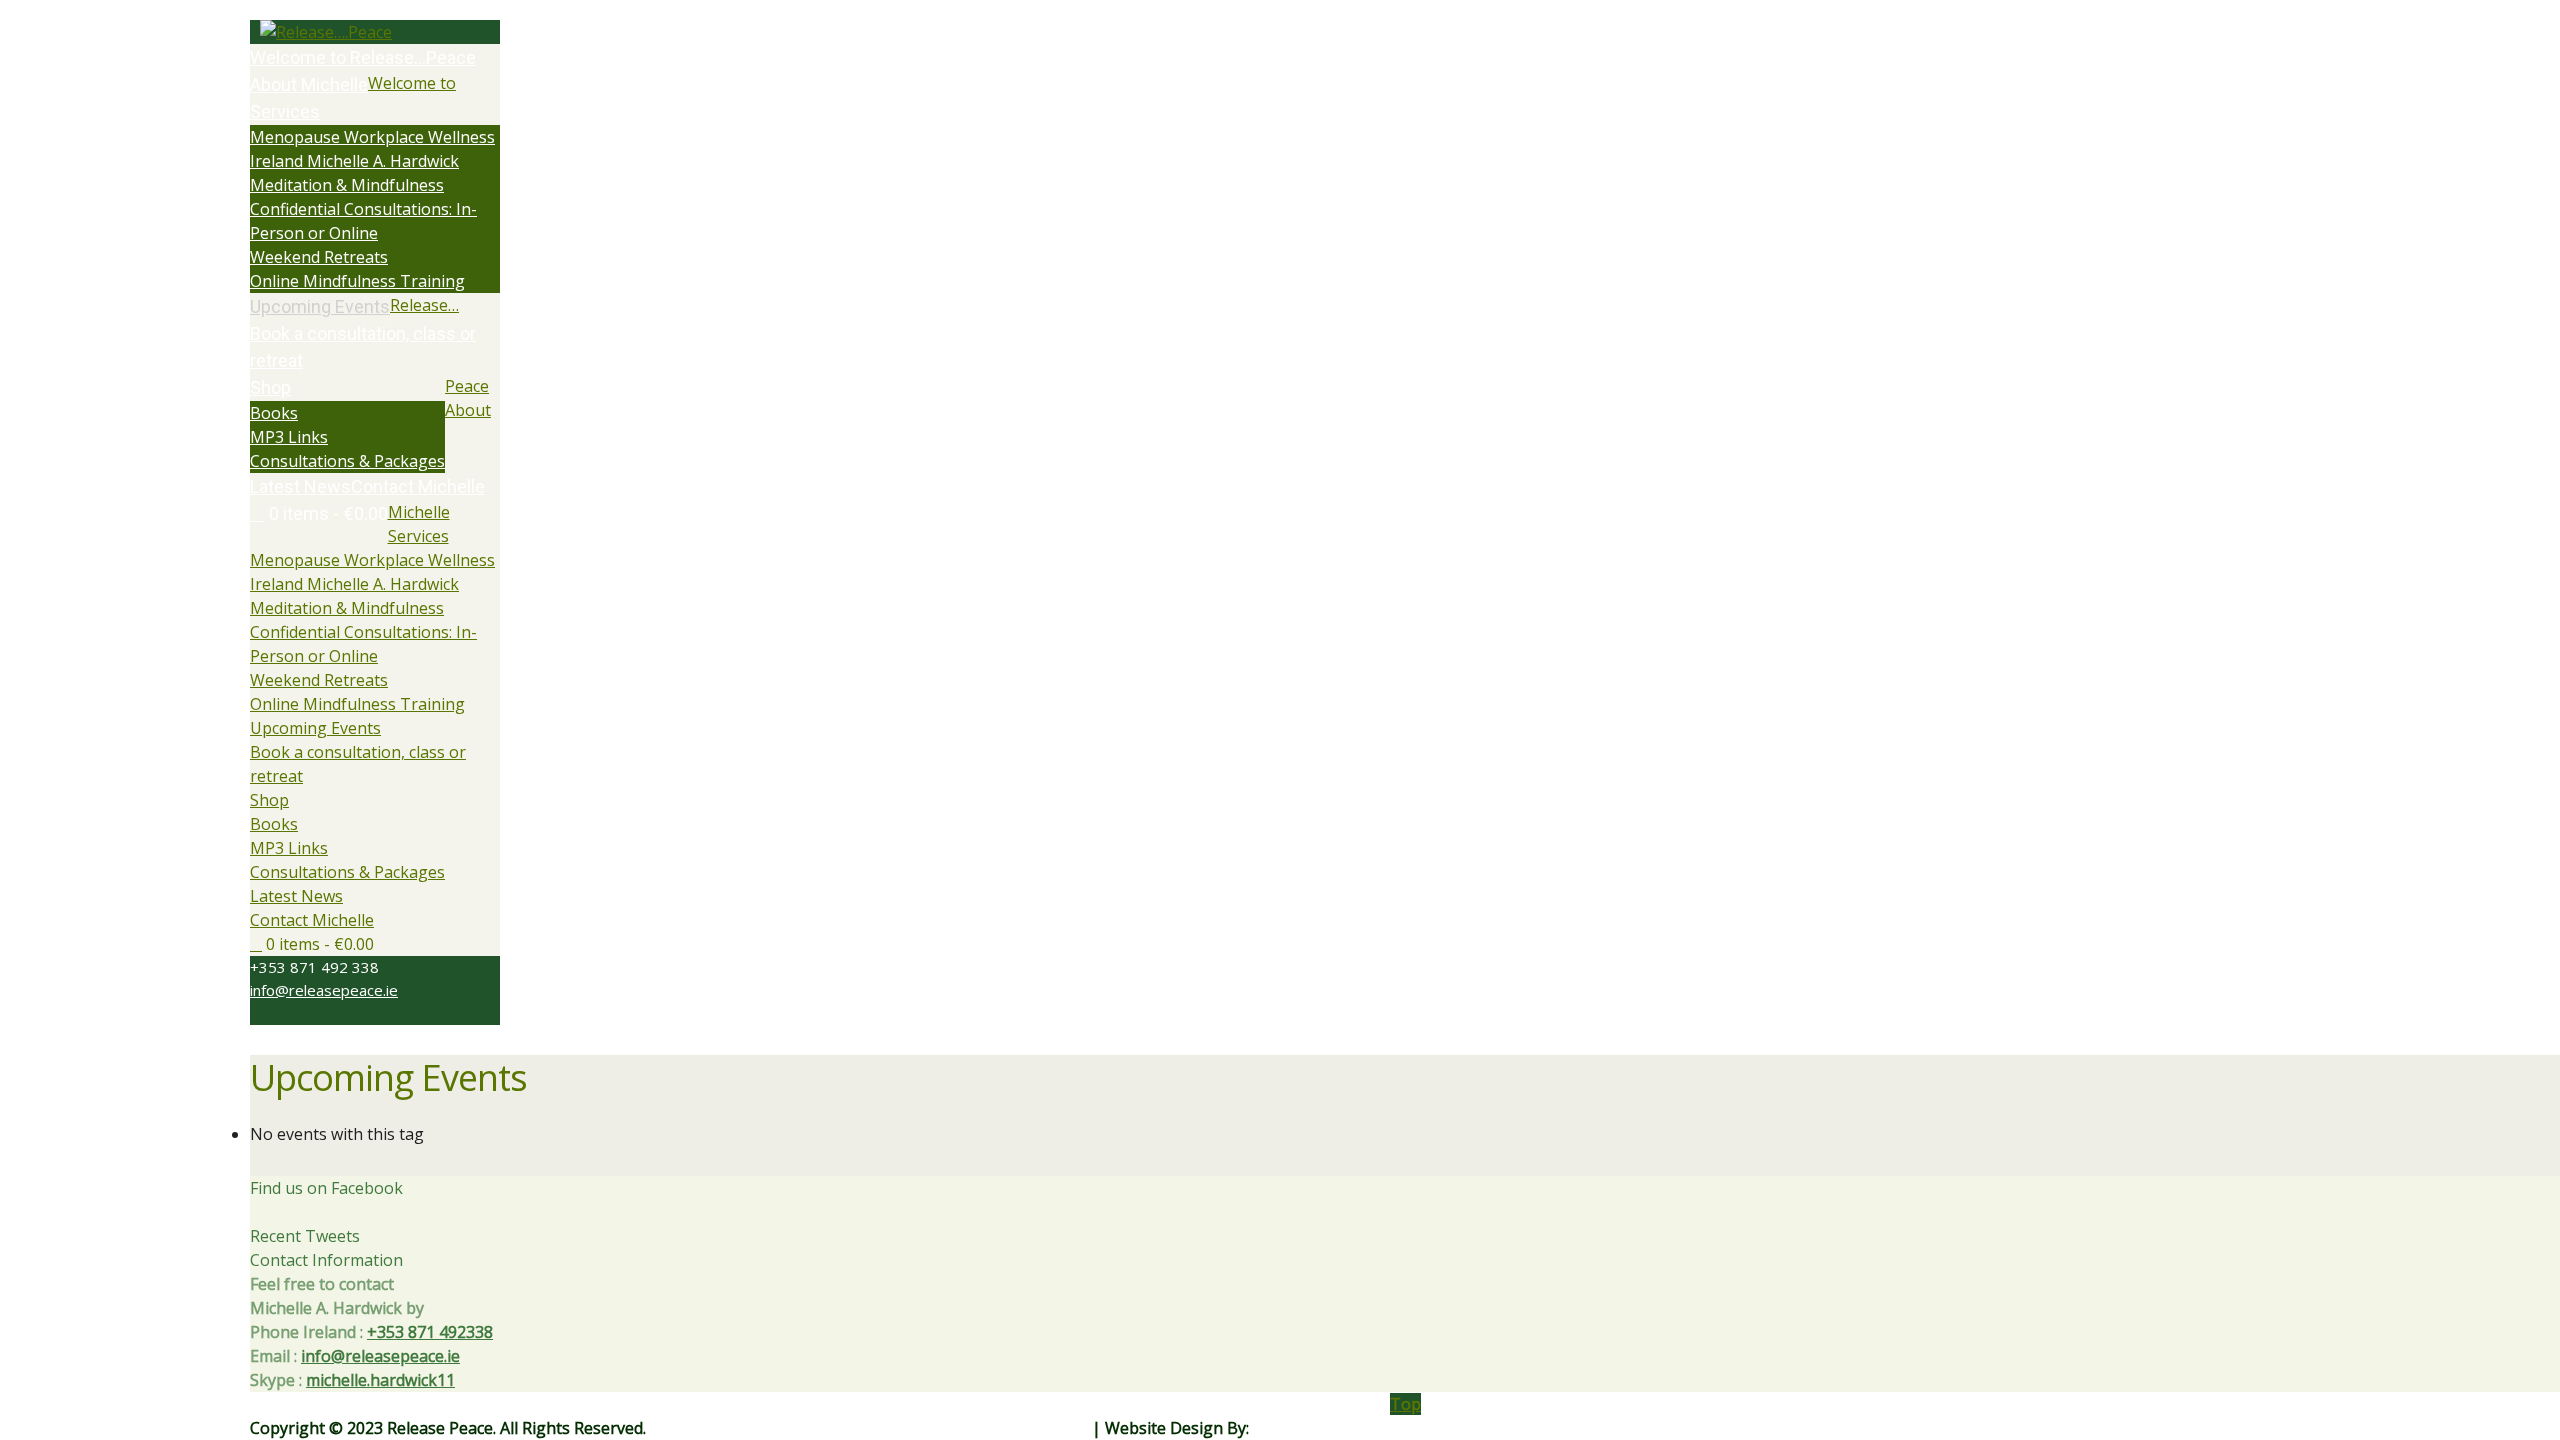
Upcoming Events (315, 728)
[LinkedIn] (304, 1013)
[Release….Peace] (375, 32)
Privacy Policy (1038, 1428)
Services (418, 536)
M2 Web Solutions (1321, 1428)
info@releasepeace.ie (324, 990)
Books (274, 824)
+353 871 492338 (430, 1332)
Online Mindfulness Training (357, 704)
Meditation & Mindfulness (347, 608)
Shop (269, 800)
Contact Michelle (312, 920)
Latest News (296, 896)
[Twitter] (256, 1013)
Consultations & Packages (347, 872)
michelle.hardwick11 (380, 1380)
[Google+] (280, 1013)
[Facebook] (268, 1013)
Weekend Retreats (319, 680)
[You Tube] (292, 1013)
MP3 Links (289, 848)
